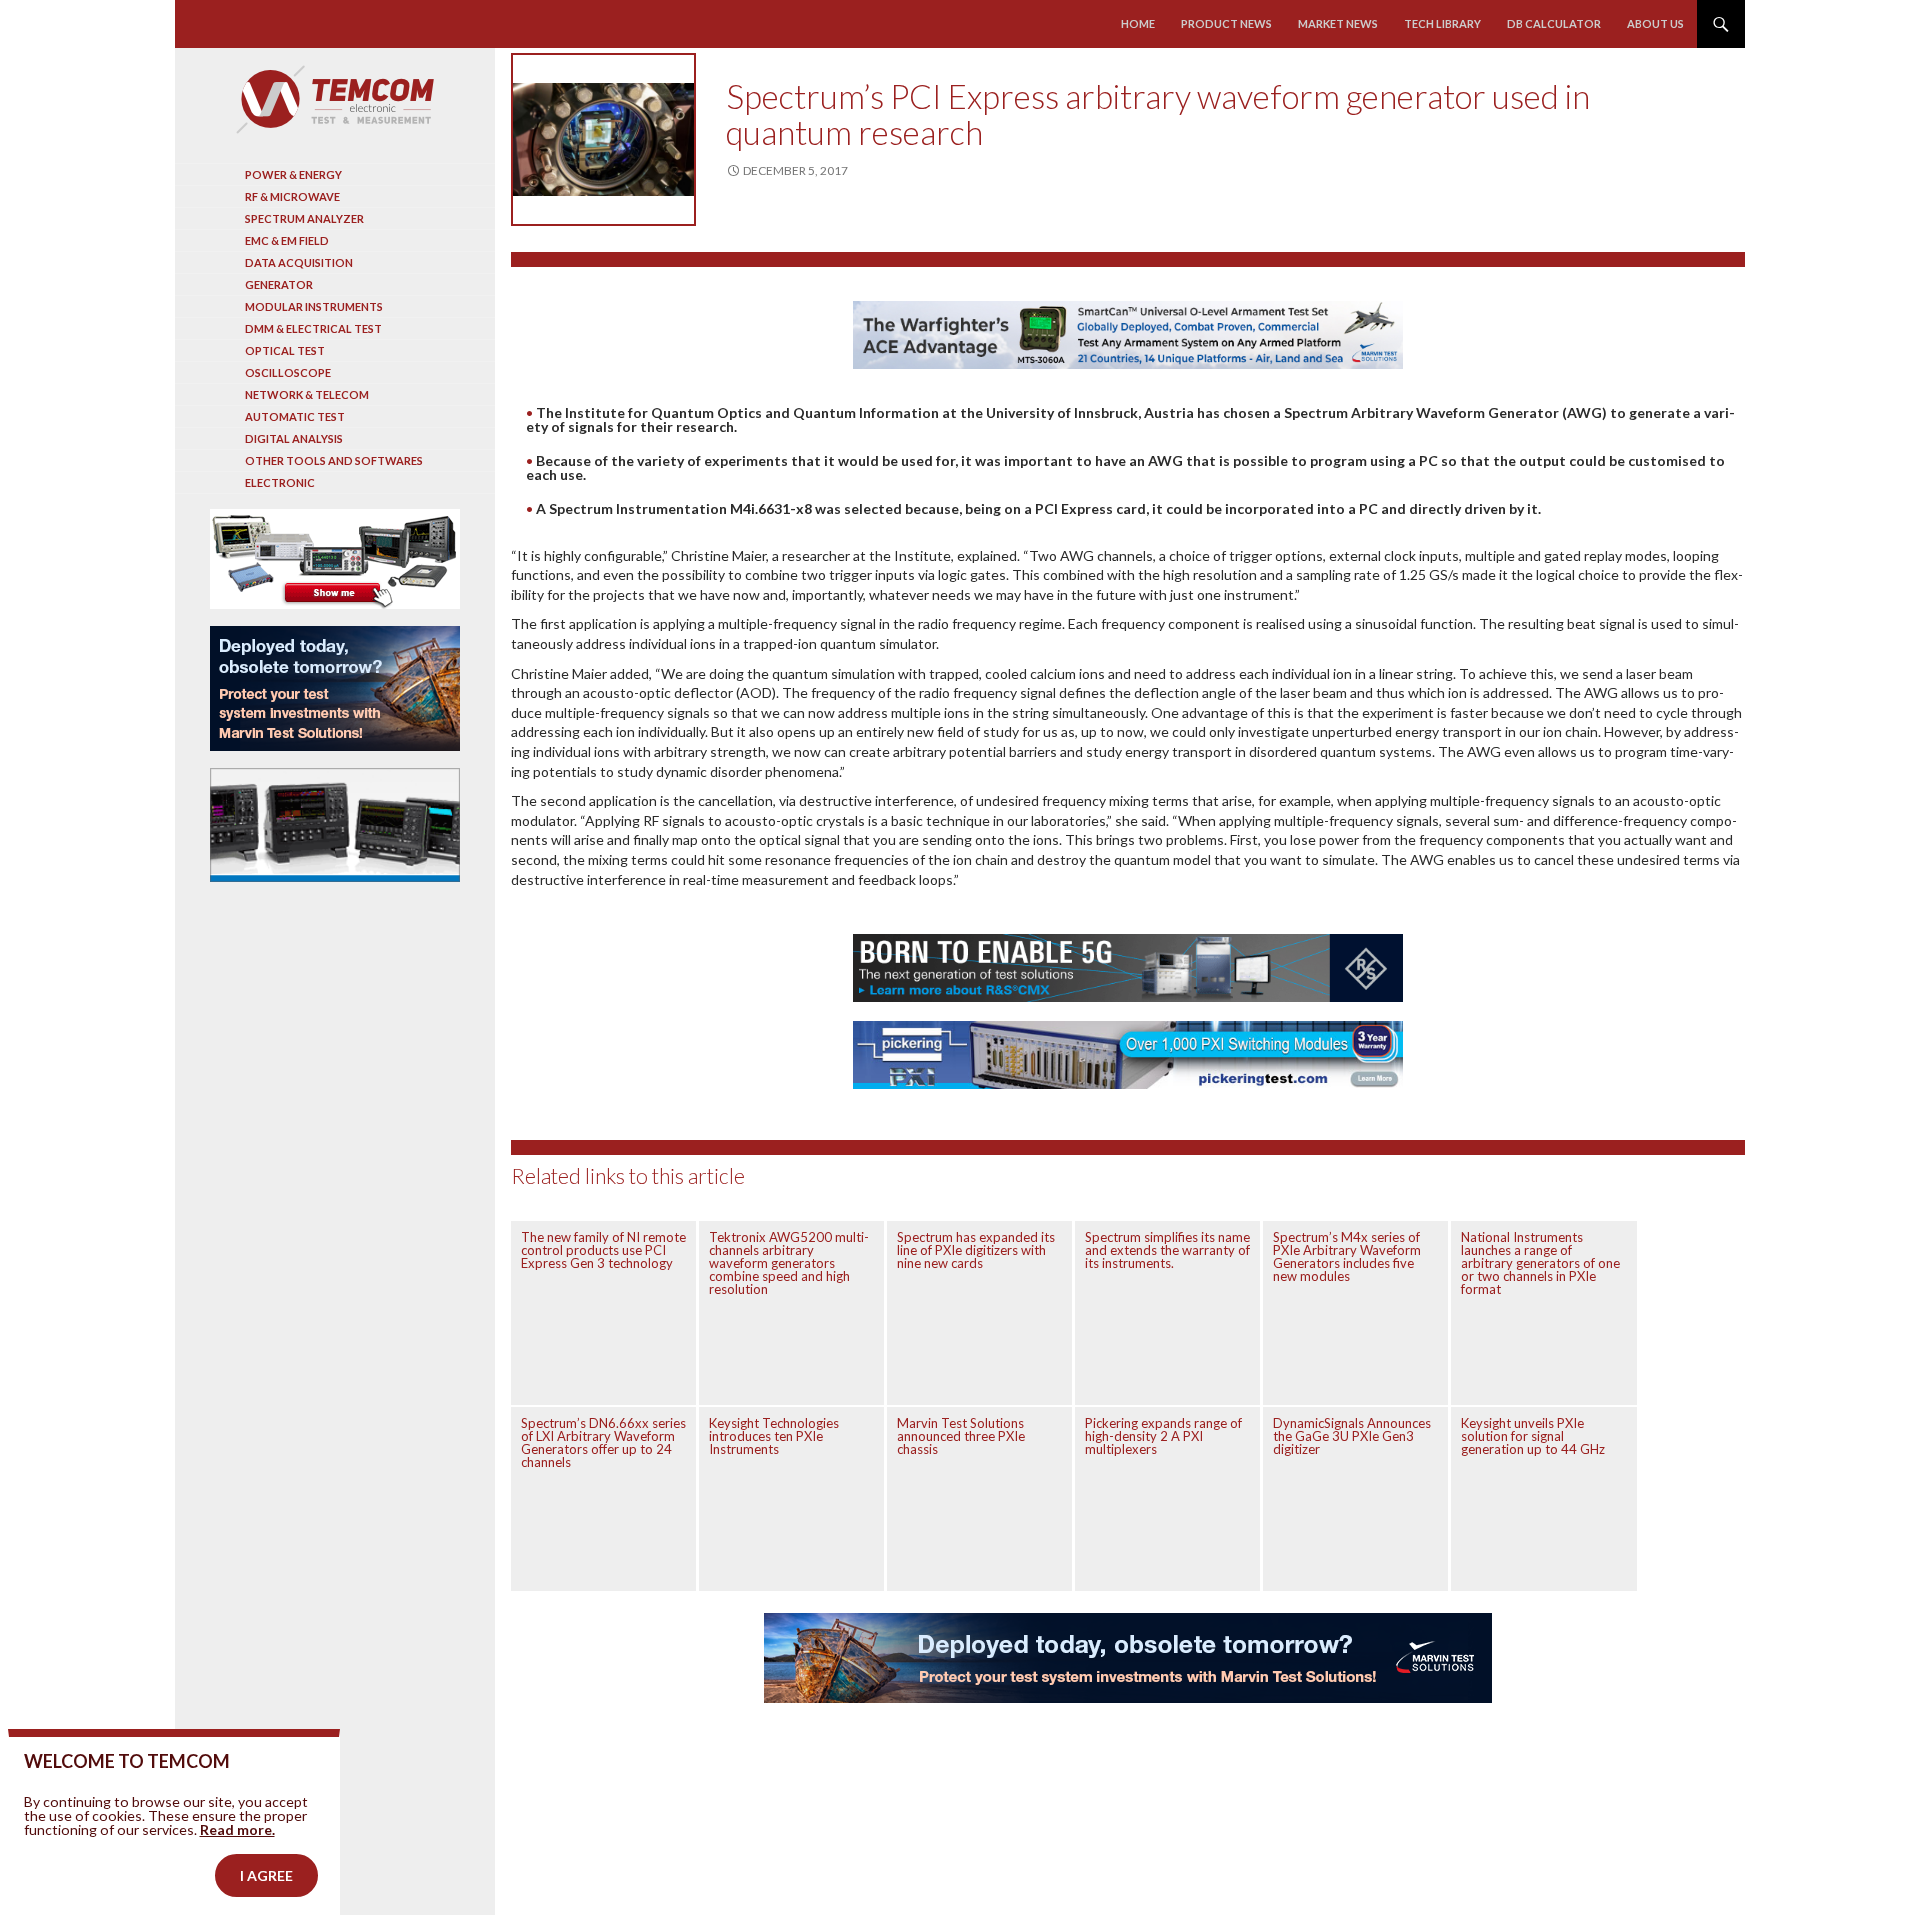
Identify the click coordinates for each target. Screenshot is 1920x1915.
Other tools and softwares (334, 460)
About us (1655, 23)
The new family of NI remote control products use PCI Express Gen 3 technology (603, 1250)
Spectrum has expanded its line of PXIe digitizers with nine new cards (976, 1250)
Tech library (1442, 23)
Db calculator (1554, 23)
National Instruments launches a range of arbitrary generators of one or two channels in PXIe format (1540, 1263)
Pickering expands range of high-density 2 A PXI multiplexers (1163, 1436)
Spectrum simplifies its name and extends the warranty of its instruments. (1167, 1250)
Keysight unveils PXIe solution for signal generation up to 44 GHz (1533, 1436)
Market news (1338, 23)
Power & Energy (293, 174)
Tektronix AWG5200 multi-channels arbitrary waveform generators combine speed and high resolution (789, 1263)
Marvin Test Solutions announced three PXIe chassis (961, 1436)
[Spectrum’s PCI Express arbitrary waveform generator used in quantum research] (603, 139)
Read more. (237, 1829)
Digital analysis (294, 438)
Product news (1226, 23)
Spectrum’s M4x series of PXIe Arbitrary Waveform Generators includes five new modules (1347, 1256)
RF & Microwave (292, 196)
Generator (279, 284)
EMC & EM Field (287, 240)
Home (1138, 23)
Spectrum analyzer (304, 218)
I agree (266, 1875)
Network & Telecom (307, 394)
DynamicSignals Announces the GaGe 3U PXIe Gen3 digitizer (1352, 1436)
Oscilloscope (288, 372)
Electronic (280, 482)
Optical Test (285, 350)
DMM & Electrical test (313, 328)
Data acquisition (299, 262)
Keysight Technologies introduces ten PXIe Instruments (774, 1436)
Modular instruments (314, 306)
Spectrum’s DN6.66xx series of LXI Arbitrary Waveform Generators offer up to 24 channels (603, 1442)
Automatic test (295, 416)
